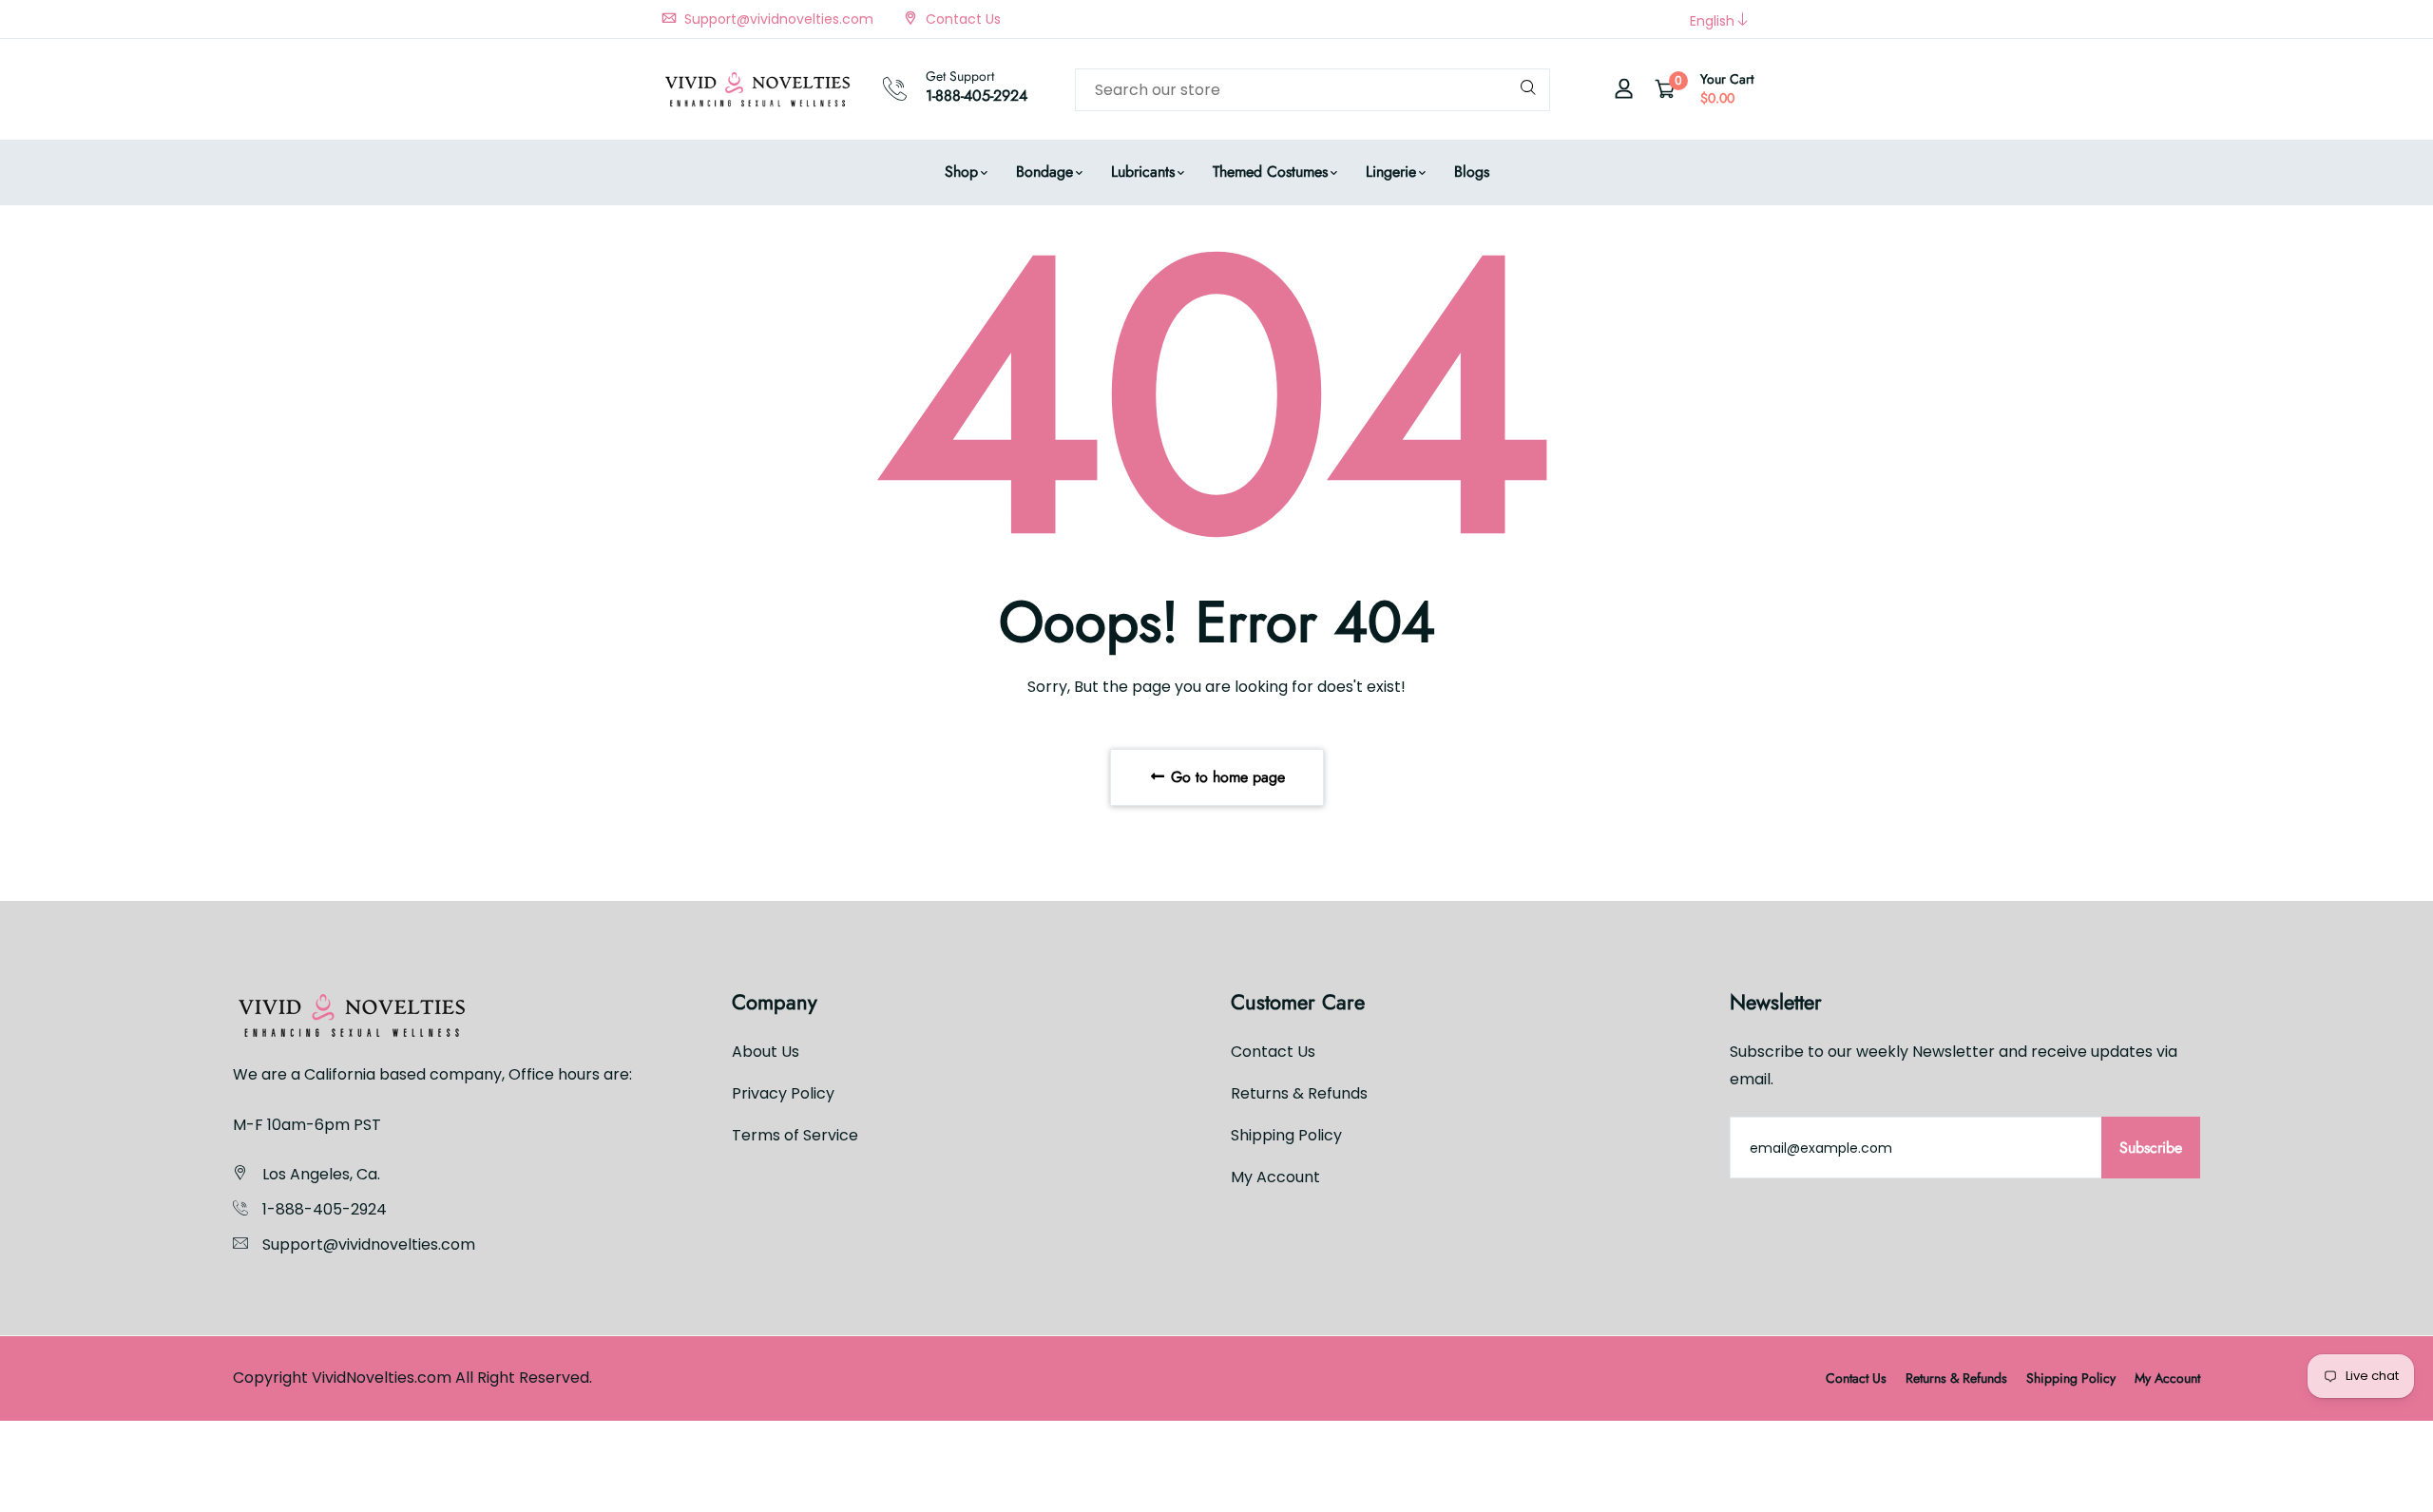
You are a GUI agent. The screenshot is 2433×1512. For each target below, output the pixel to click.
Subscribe (2151, 1148)
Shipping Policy (1286, 1135)
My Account (1275, 1177)
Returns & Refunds (1299, 1093)
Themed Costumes (1270, 172)
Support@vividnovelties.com (777, 19)
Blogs (1472, 172)
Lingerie (1391, 172)
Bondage (1044, 172)
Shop (961, 172)
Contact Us (961, 19)
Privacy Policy (783, 1093)
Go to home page (1226, 777)
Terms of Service (795, 1135)
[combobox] (1312, 90)
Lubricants (1143, 172)
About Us (766, 1052)
